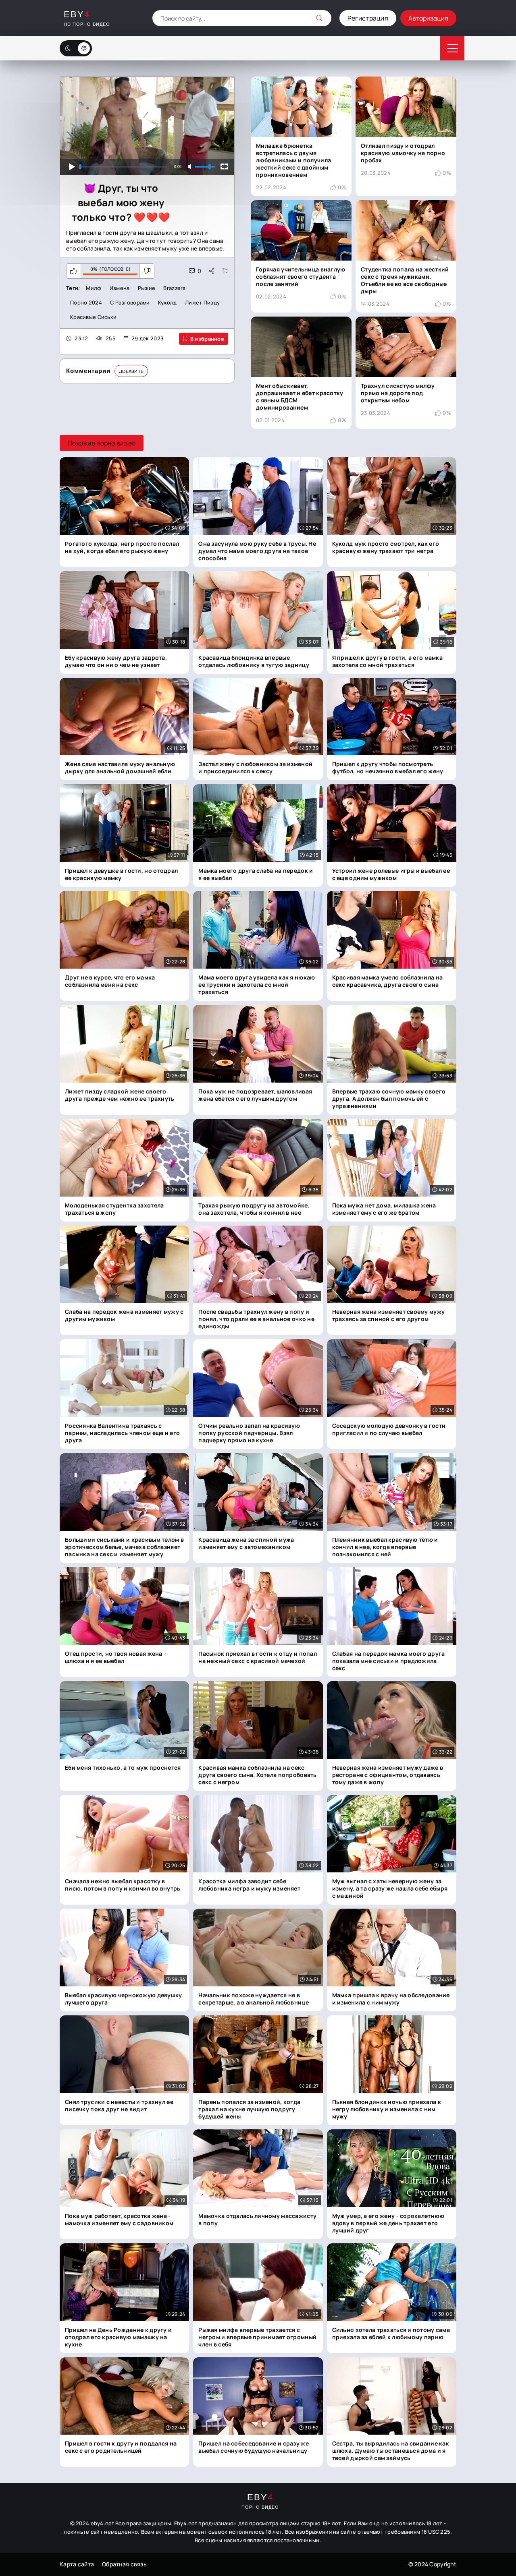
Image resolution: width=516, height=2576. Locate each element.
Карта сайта (77, 2564)
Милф (94, 288)
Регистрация (368, 18)
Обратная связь (124, 2564)
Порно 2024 (86, 302)
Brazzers (174, 288)
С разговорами (130, 302)
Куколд (167, 302)
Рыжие (147, 288)
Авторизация (428, 18)
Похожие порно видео (102, 443)
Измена (120, 288)
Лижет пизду (202, 302)
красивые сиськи (93, 317)
